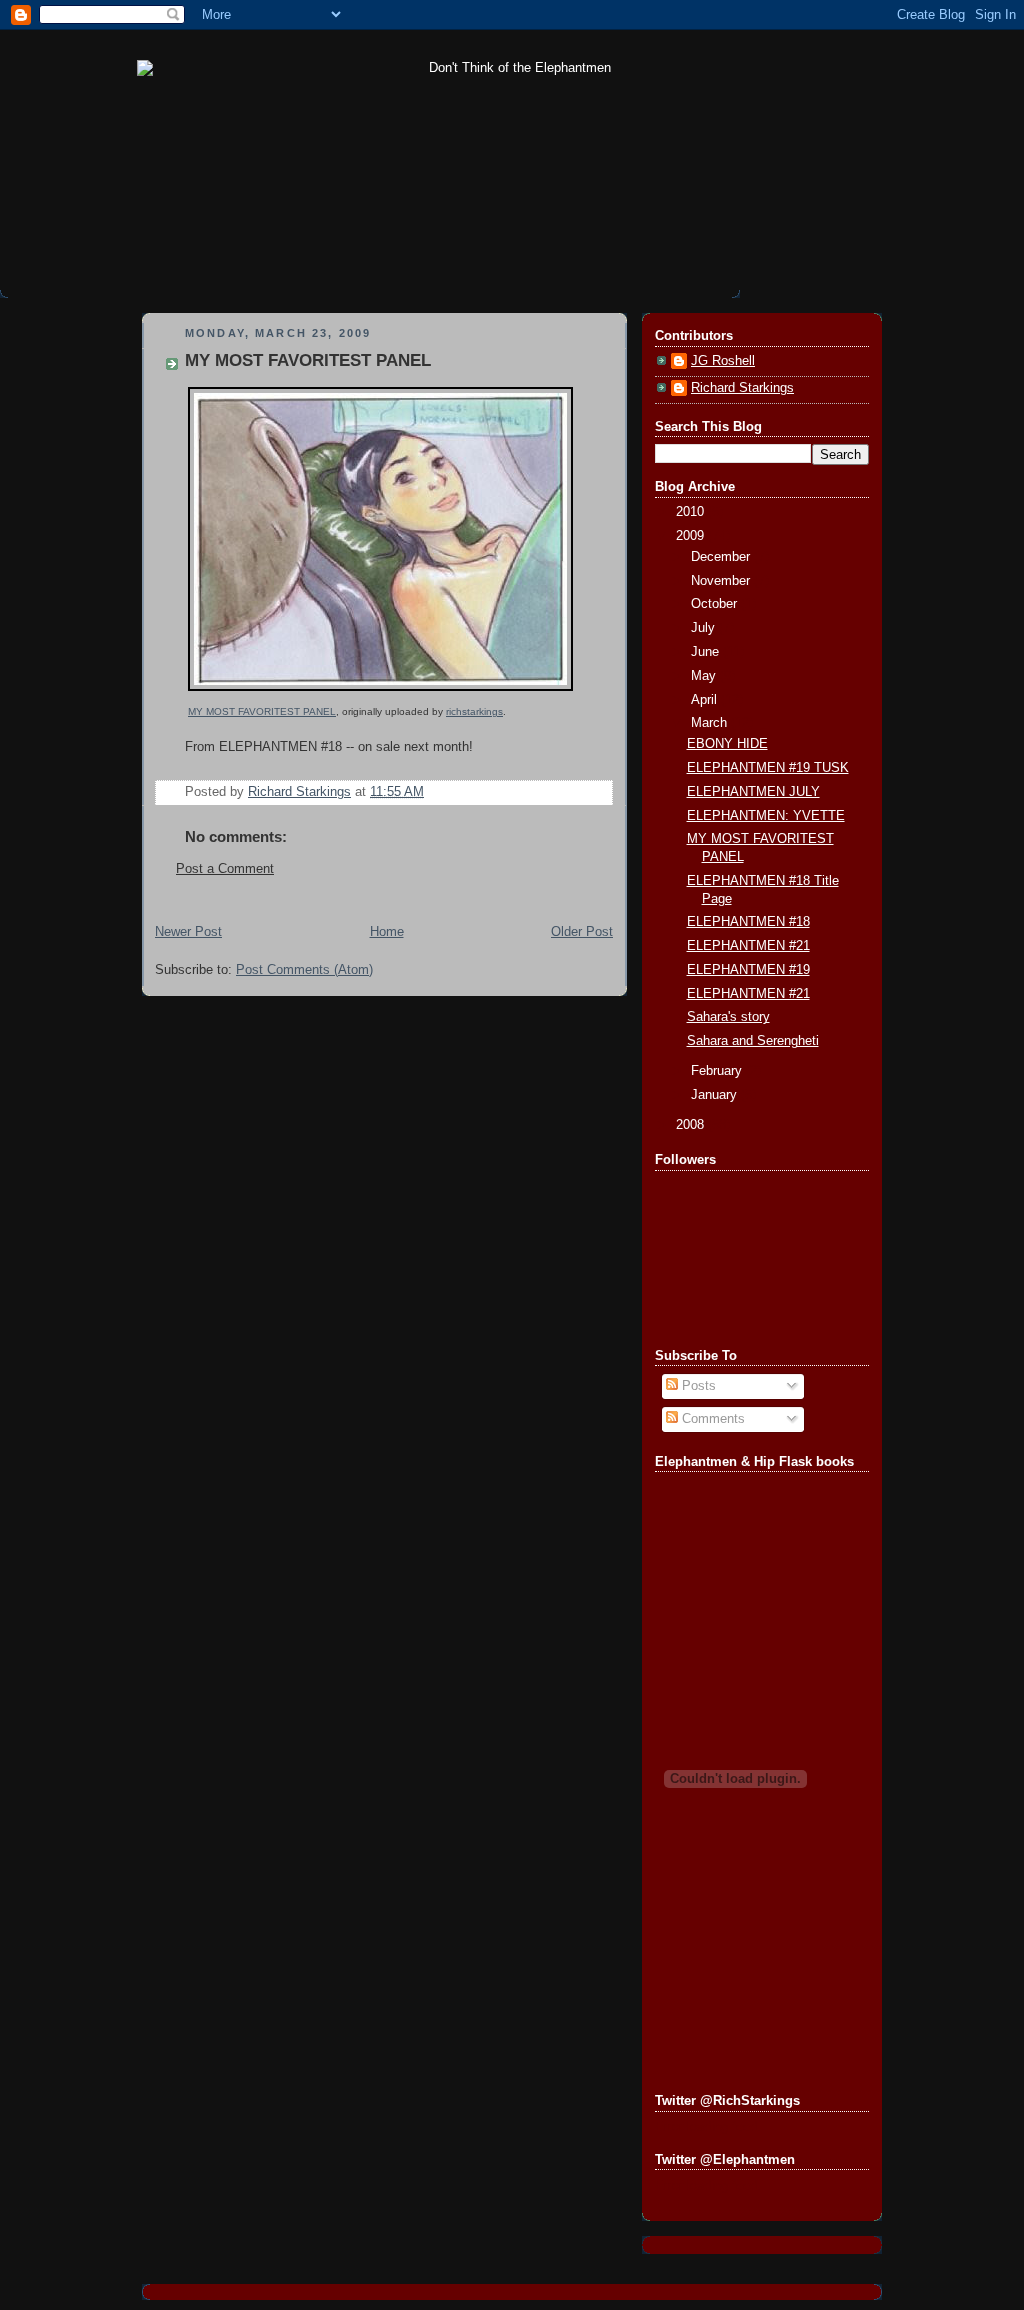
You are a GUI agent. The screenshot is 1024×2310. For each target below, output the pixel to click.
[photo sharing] (380, 692)
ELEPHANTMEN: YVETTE (766, 816)
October (716, 604)
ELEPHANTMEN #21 (748, 946)
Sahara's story (728, 1017)
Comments (711, 1419)
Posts (697, 1386)
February (718, 1071)
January (716, 1095)
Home (387, 932)
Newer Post (188, 932)
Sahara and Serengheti (753, 1041)
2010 (692, 512)
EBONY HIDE (727, 744)
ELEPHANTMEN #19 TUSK (768, 768)
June (707, 652)
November (722, 581)
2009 (692, 536)
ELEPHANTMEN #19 (748, 970)
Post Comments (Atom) (304, 970)
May (705, 676)
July (705, 628)
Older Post (582, 932)
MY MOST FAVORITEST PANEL (262, 711)
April (706, 700)
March (711, 723)
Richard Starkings (742, 388)
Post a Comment (225, 869)
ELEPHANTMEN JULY (753, 792)
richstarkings (474, 711)
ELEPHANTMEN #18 (748, 922)
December (722, 557)
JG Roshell (723, 361)
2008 (692, 1125)
